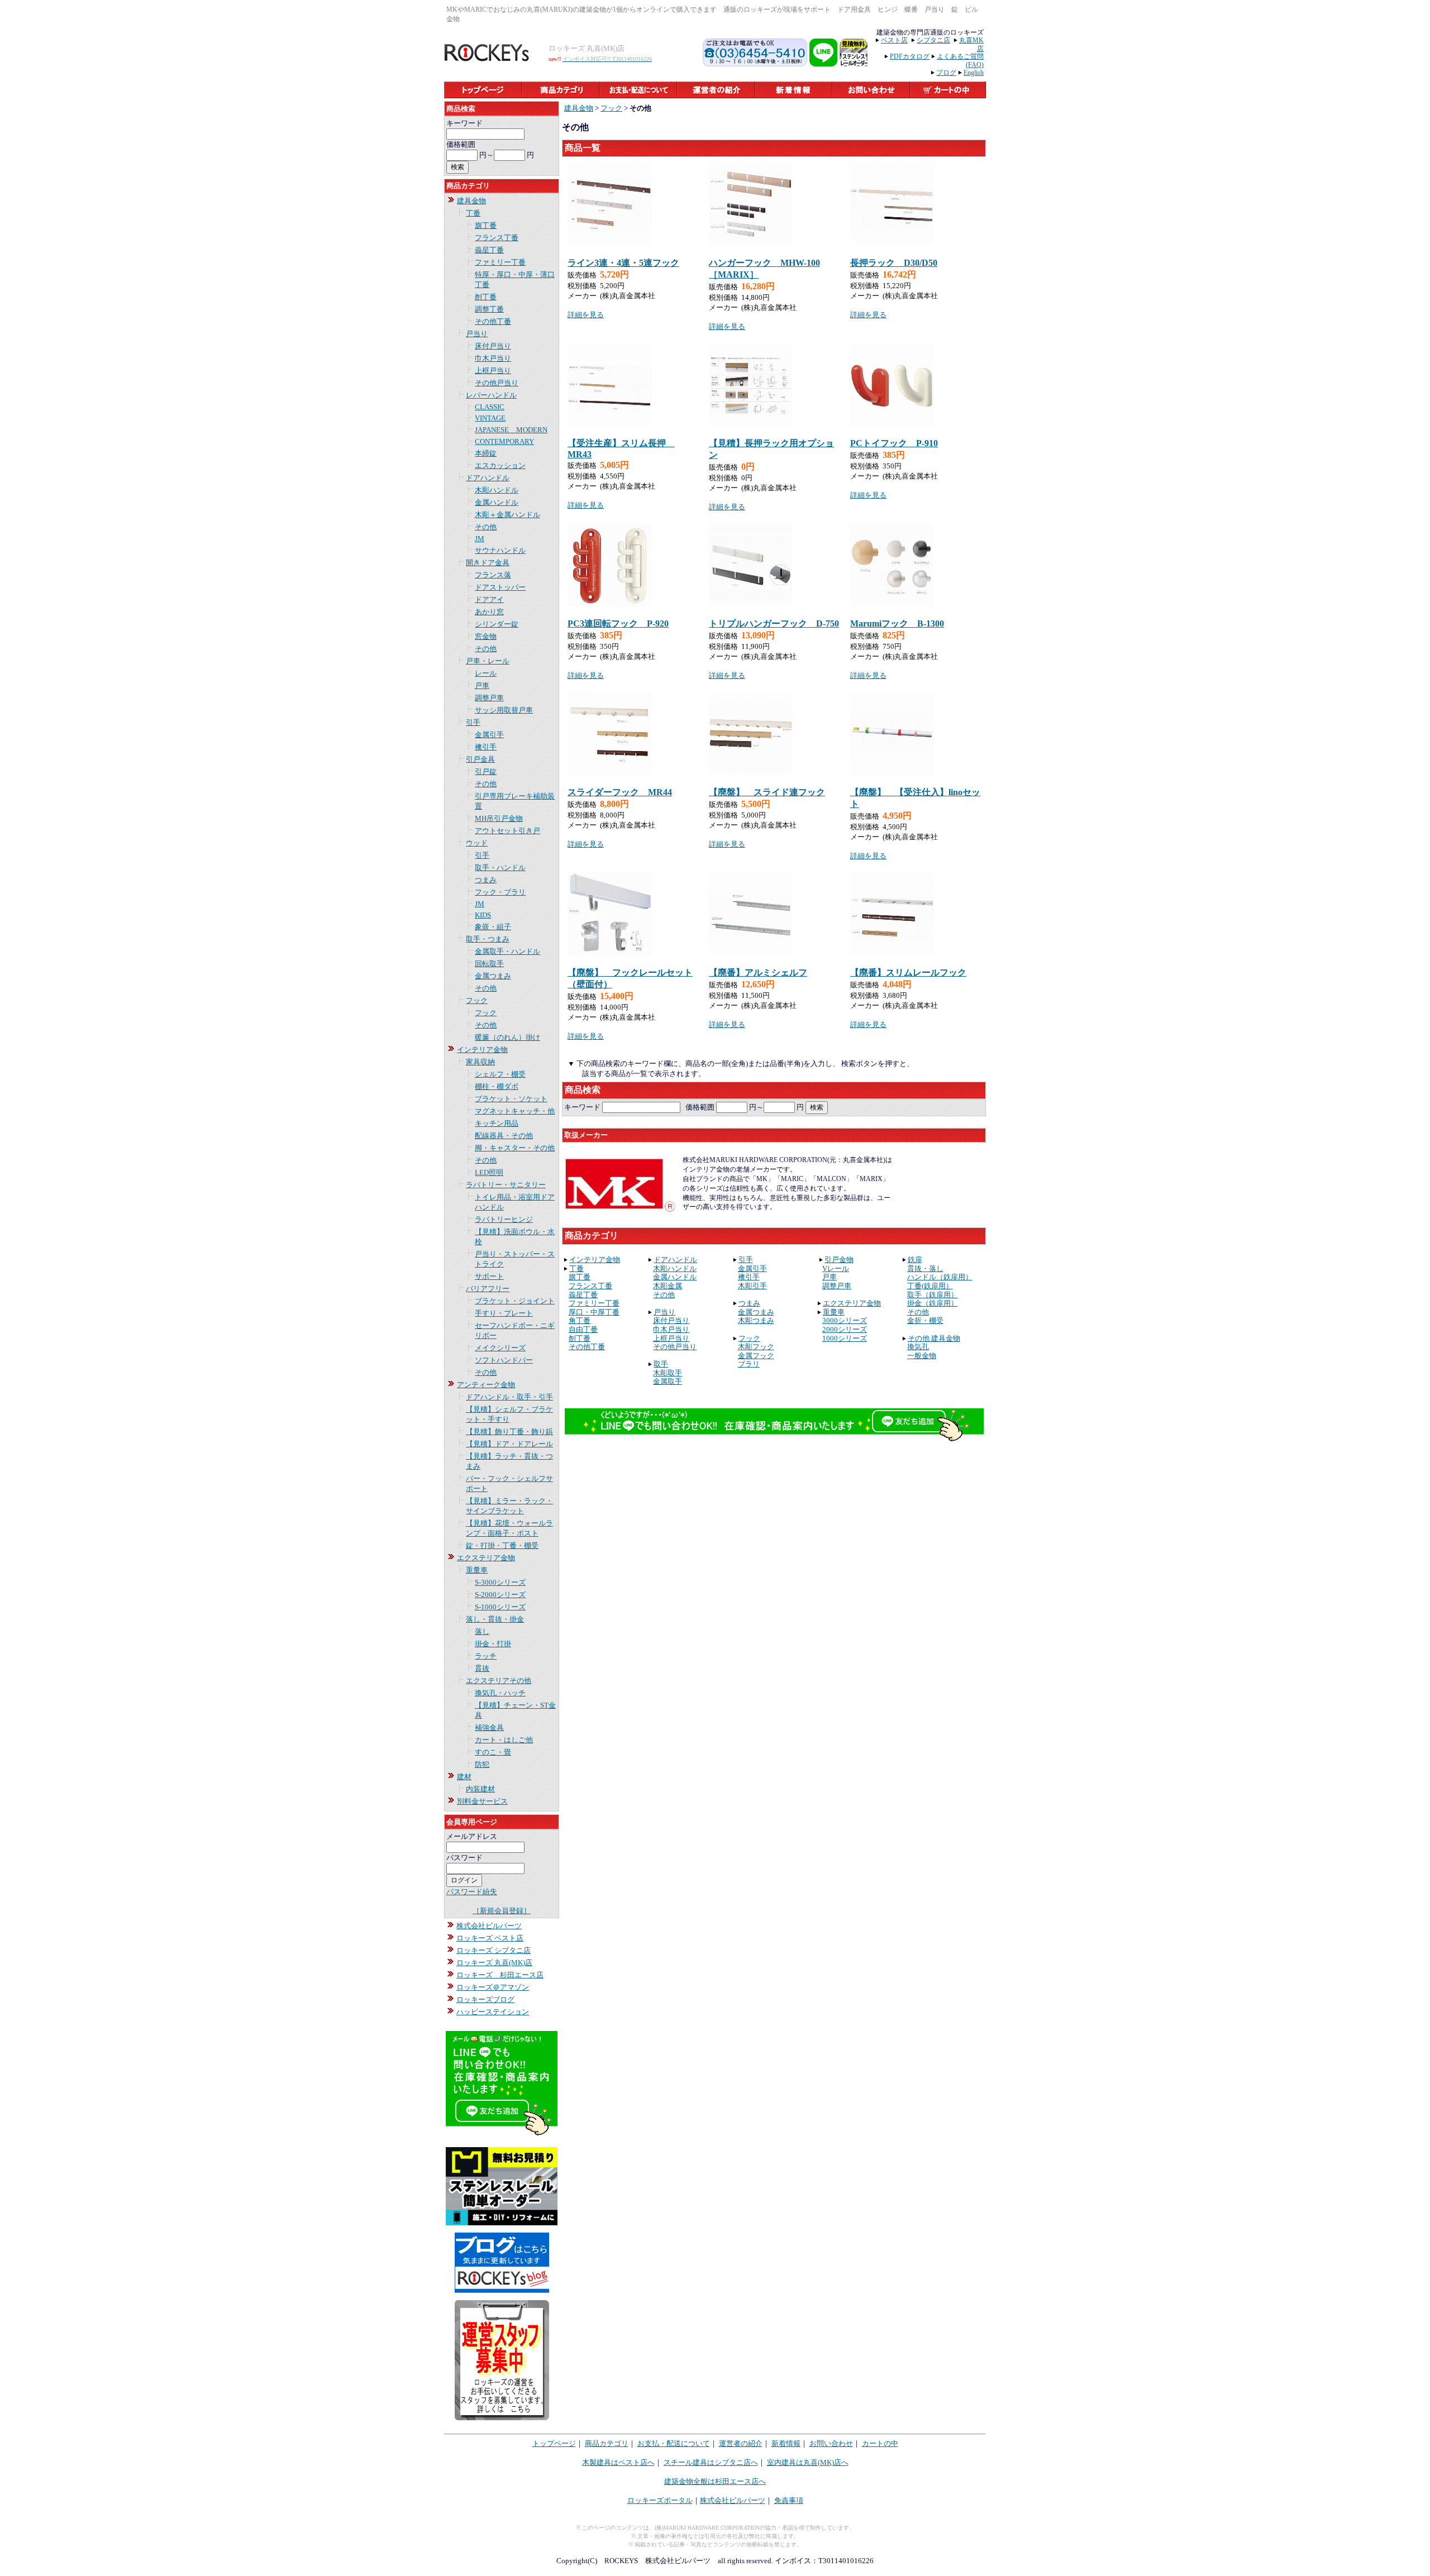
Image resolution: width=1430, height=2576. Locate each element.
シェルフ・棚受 (500, 1074)
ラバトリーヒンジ (504, 1219)
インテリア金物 (482, 1050)
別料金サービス (482, 1801)
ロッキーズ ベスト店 (490, 1938)
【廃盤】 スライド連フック (767, 792)
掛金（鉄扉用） (933, 1303)
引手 (473, 722)
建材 (464, 1777)
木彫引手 (752, 1286)
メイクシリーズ (500, 1348)
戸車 (482, 685)
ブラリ (749, 1364)
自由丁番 (583, 1329)
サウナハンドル (500, 550)
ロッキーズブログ (485, 1999)
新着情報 (786, 2443)
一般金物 (922, 1356)
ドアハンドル (488, 478)
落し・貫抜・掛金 (495, 1619)
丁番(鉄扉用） (930, 1286)
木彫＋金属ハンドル (507, 515)
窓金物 (486, 636)
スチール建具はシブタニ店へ (711, 2462)
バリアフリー (488, 1289)
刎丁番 (486, 297)
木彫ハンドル (497, 490)
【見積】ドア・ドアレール (509, 1444)
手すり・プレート (504, 1313)
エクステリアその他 (499, 1681)
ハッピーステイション (493, 2012)
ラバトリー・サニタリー (506, 1185)
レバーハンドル (491, 395)
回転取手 (489, 964)
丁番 (473, 213)
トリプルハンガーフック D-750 (774, 623)
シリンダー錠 (497, 624)
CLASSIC (490, 407)
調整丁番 (489, 309)
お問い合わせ (831, 2443)
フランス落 (493, 575)
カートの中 (880, 2443)
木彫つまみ (756, 1320)
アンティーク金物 (486, 1385)
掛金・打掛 (493, 1644)
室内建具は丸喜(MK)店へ (808, 2462)
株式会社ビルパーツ (489, 1926)
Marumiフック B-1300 (897, 623)
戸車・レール (488, 661)
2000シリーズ (845, 1329)
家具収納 (480, 1062)
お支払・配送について (674, 2443)
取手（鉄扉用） (933, 1295)
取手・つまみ (488, 939)
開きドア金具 (488, 563)
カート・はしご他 (504, 1740)
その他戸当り (497, 383)
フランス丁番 (497, 238)
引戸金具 (480, 759)
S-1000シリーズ (500, 1607)
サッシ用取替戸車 (504, 710)
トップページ (554, 2443)
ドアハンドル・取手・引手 (509, 1397)
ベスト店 (894, 40)
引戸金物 (839, 1260)
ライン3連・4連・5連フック (623, 263)
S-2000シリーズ (500, 1595)
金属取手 (668, 1381)
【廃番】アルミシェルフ (758, 972)
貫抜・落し (925, 1268)
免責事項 (789, 2500)
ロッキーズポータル (660, 2500)
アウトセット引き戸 (507, 831)
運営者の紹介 (741, 2443)
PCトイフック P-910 (894, 443)
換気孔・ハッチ (500, 1693)
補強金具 (489, 1727)
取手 (661, 1364)
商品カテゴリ (607, 2443)
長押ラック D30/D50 (894, 263)
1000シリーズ (845, 1338)
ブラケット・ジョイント (515, 1301)
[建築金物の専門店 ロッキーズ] (488, 59)
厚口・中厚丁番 (594, 1312)
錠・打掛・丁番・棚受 (502, 1545)
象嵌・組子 (493, 927)
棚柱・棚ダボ (497, 1086)
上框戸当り (493, 371)
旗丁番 (486, 225)
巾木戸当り (493, 358)
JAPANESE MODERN (511, 430)
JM (480, 539)
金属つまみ (493, 976)
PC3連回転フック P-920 (618, 623)
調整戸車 (489, 698)
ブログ (946, 73)
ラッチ (486, 1656)
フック (477, 1000)
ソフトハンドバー (504, 1360)
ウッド (477, 843)
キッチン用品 (497, 1123)
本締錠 (486, 453)
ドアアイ (489, 599)
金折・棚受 (925, 1320)
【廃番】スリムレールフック (908, 972)
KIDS (483, 915)
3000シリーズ (845, 1320)
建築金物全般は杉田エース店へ (715, 2481)
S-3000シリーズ (500, 1582)
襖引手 (486, 747)
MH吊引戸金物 (499, 818)
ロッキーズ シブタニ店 (494, 1950)
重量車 (477, 1570)
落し (482, 1631)
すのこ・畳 (493, 1752)
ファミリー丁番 (500, 262)
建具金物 (471, 201)
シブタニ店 (933, 40)
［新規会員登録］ (502, 1911)
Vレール (836, 1268)
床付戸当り (493, 346)
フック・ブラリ (500, 892)
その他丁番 (493, 321)
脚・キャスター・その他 (515, 1148)
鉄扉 (915, 1260)
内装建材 (480, 1789)
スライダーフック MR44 (620, 792)
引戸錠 (486, 771)
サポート (489, 1276)
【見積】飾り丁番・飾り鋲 (509, 1432)
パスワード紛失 (472, 1892)
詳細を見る (586, 315)
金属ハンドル (497, 502)
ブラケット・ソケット (511, 1099)
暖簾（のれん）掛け (507, 1037)
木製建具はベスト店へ (618, 2462)
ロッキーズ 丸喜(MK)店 (494, 1963)
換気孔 (918, 1347)
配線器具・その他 (504, 1136)
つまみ (486, 880)
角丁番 (580, 1320)
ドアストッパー (500, 587)
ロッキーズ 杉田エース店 (500, 1975)
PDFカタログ (910, 56)
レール (486, 673)
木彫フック (756, 1347)
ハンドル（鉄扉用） (940, 1277)
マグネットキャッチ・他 (515, 1111)
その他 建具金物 (934, 1338)
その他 (486, 527)
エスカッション (500, 465)
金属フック (756, 1356)
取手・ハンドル (500, 868)
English (974, 73)
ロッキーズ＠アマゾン (493, 1987)
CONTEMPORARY (504, 441)
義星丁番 (489, 250)
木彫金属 (668, 1286)
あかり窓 (489, 612)
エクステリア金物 (486, 1558)
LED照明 (489, 1172)
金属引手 (489, 735)
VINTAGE (490, 418)
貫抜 (482, 1668)
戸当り (477, 334)
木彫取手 (668, 1373)
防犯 (482, 1764)
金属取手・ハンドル (507, 951)
